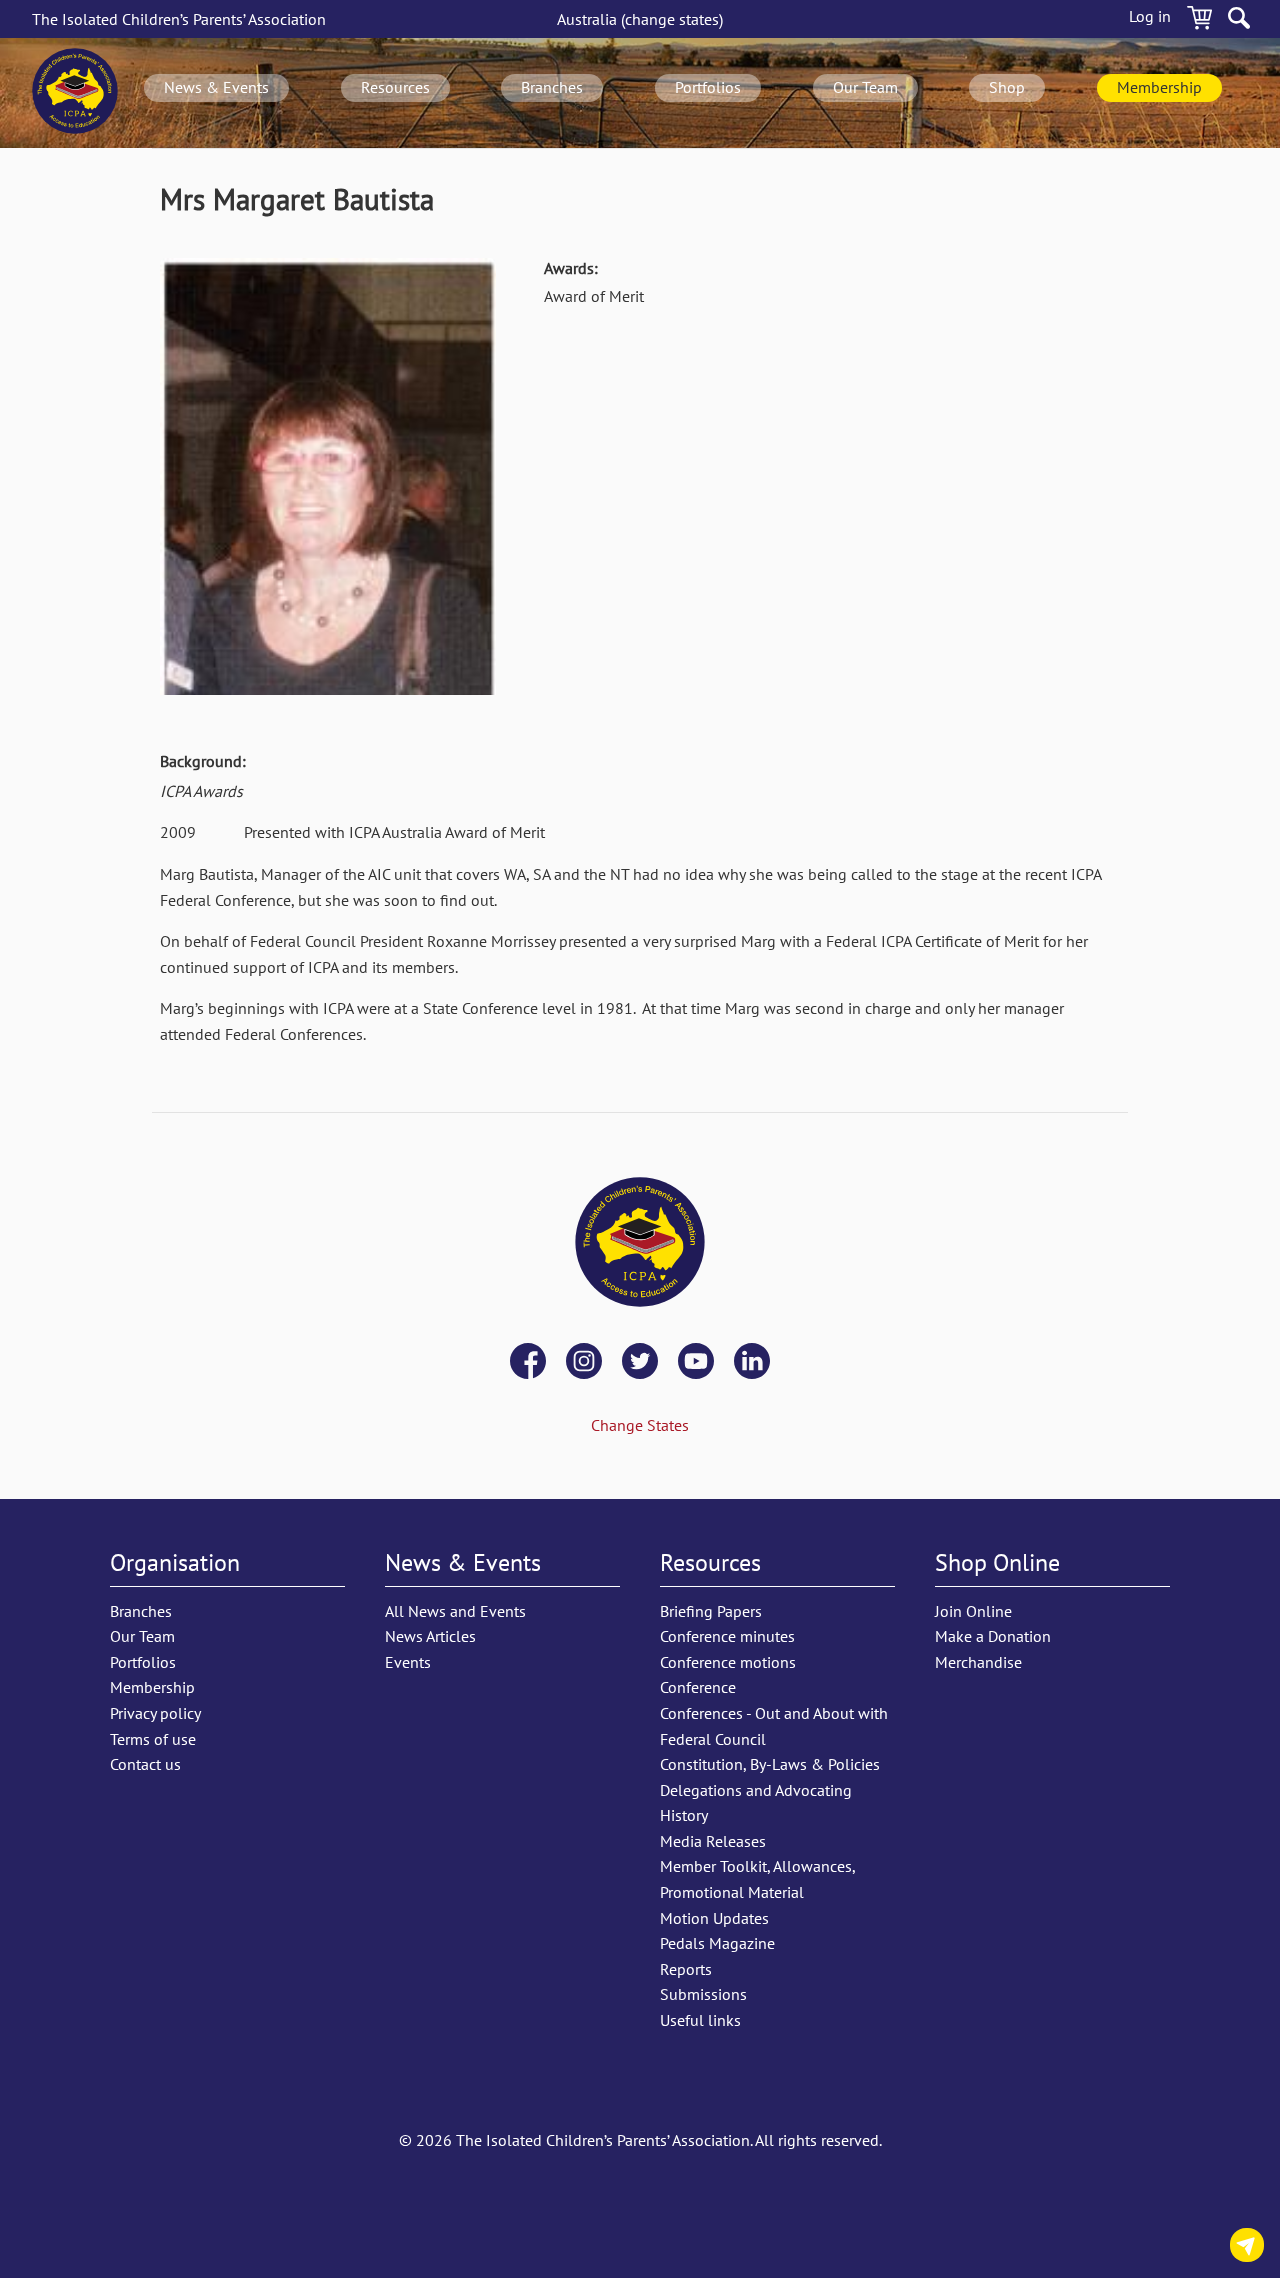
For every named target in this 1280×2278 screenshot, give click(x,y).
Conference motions (728, 1662)
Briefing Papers (711, 1611)
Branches (552, 87)
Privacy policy (155, 1713)
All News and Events (455, 1611)
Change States (640, 1425)
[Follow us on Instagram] (584, 1363)
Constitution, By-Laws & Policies (770, 1764)
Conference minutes (727, 1636)
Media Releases (713, 1841)
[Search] (1239, 21)
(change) (640, 19)
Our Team (865, 87)
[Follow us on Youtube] (696, 1363)
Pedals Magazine (717, 1943)
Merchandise (978, 1662)
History (684, 1815)
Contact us (1247, 2248)
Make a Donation (993, 1636)
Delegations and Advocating (756, 1790)
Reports (686, 1969)
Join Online (973, 1611)
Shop (1007, 87)
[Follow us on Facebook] (528, 1363)
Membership (1159, 87)
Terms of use (153, 1739)
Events (408, 1662)
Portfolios (708, 87)
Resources (395, 87)
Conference (698, 1687)
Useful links (700, 2020)
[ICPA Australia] (75, 93)
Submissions (703, 1994)
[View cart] (1199, 21)
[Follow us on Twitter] (640, 1363)
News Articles (430, 1636)
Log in (1150, 16)
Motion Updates (714, 1918)
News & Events (216, 87)
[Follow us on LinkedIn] (752, 1363)
